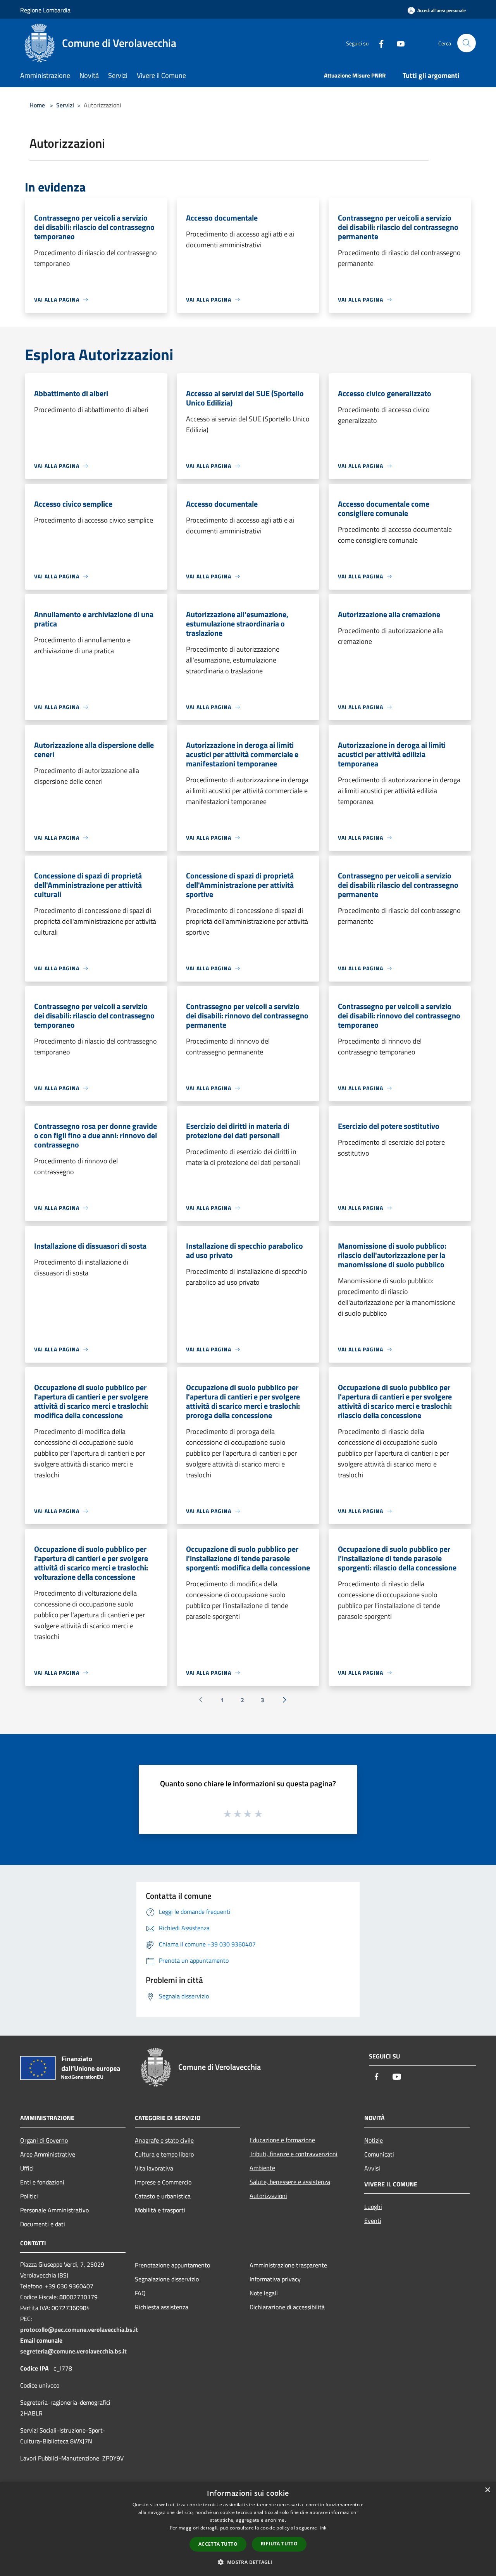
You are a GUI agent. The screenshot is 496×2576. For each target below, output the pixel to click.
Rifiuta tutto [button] (279, 2544)
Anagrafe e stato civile (164, 2140)
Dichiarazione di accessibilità (287, 2307)
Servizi (65, 105)
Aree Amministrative (48, 2154)
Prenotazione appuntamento (172, 2265)
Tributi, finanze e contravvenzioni (294, 2154)
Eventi (373, 2221)
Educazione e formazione (282, 2140)
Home (37, 105)
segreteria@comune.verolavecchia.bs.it (73, 2351)
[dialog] (248, 2529)
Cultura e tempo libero (164, 2154)
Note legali (264, 2293)
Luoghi (373, 2207)
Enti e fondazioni (42, 2182)
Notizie (374, 2140)
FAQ (140, 2293)
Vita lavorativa (154, 2168)
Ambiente (262, 2168)
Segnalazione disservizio (167, 2279)
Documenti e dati (43, 2224)
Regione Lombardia (45, 10)
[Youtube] (398, 43)
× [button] (487, 2490)
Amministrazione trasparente (288, 2265)
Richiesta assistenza (162, 2307)
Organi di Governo (44, 2140)
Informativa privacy (275, 2279)
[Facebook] (378, 43)
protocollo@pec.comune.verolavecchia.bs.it (79, 2329)
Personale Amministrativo (54, 2210)
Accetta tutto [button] (218, 2544)
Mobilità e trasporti (160, 2210)
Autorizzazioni (268, 2196)
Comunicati (379, 2154)
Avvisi (372, 2168)
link (322, 2528)
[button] (248, 2562)
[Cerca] (467, 43)
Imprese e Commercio (163, 2182)
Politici (29, 2196)
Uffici (27, 2168)
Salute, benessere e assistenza (290, 2182)
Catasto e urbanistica (163, 2196)
